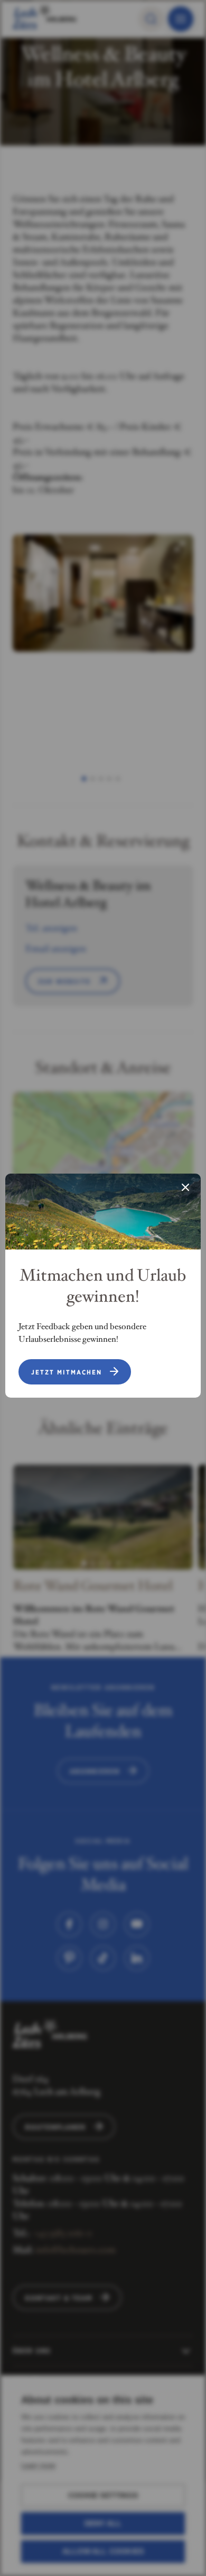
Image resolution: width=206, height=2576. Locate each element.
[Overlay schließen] (185, 1188)
